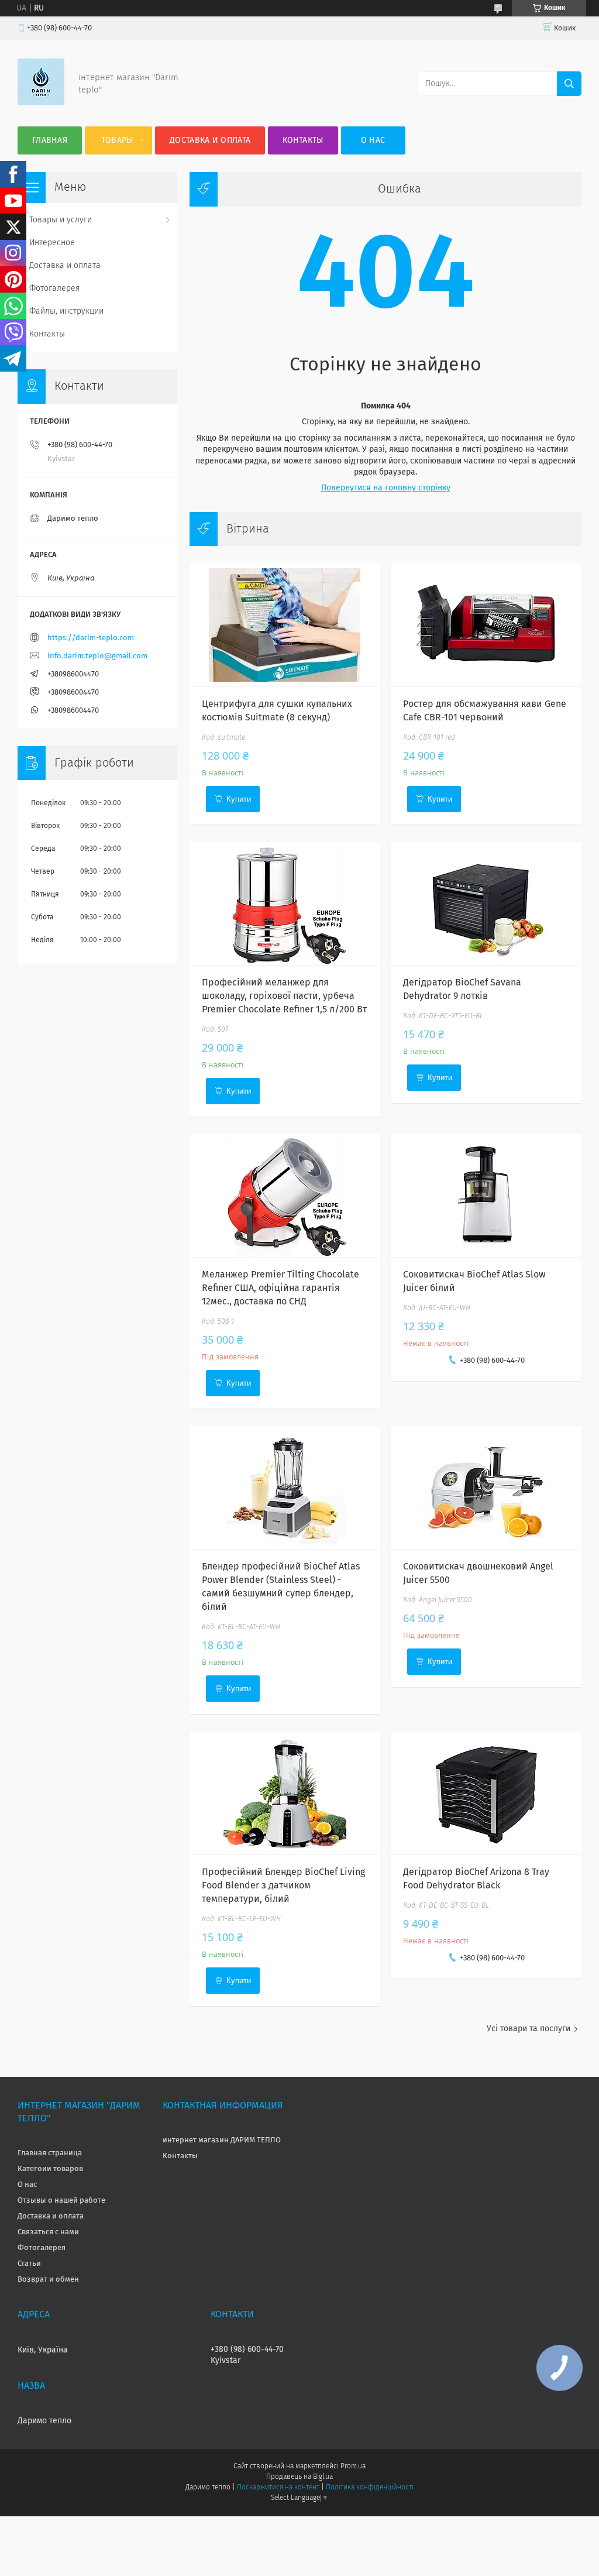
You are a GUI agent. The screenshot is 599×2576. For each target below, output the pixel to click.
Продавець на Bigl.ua (299, 2477)
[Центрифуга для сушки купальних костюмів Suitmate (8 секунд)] (285, 625)
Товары (117, 140)
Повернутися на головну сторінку (386, 488)
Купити (239, 799)
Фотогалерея (55, 288)
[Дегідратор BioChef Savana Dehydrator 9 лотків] (486, 904)
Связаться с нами (48, 2232)
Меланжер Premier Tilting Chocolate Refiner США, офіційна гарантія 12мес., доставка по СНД (280, 1288)
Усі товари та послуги (529, 2029)
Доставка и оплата (210, 140)
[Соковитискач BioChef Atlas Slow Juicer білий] (486, 1196)
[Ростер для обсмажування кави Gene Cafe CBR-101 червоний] (486, 625)
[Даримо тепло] (41, 103)
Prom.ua (353, 2467)
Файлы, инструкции (66, 311)
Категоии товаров (50, 2169)
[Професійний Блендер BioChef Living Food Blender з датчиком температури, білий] (285, 1793)
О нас (373, 140)
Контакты (303, 140)
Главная (50, 140)
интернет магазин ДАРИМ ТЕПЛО (222, 2140)
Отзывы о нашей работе (61, 2201)
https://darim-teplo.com (91, 638)
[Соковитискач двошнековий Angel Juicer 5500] (486, 1488)
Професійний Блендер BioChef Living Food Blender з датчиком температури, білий (283, 1885)
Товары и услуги (61, 220)
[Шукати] (569, 84)
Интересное (52, 243)
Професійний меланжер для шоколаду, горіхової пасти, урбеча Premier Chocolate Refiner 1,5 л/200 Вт (284, 996)
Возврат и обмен (48, 2280)
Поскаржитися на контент (278, 2488)
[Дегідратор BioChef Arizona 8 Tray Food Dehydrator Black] (486, 1793)
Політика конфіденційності (370, 2488)
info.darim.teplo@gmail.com (97, 656)
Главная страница (50, 2153)
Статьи (29, 2264)
